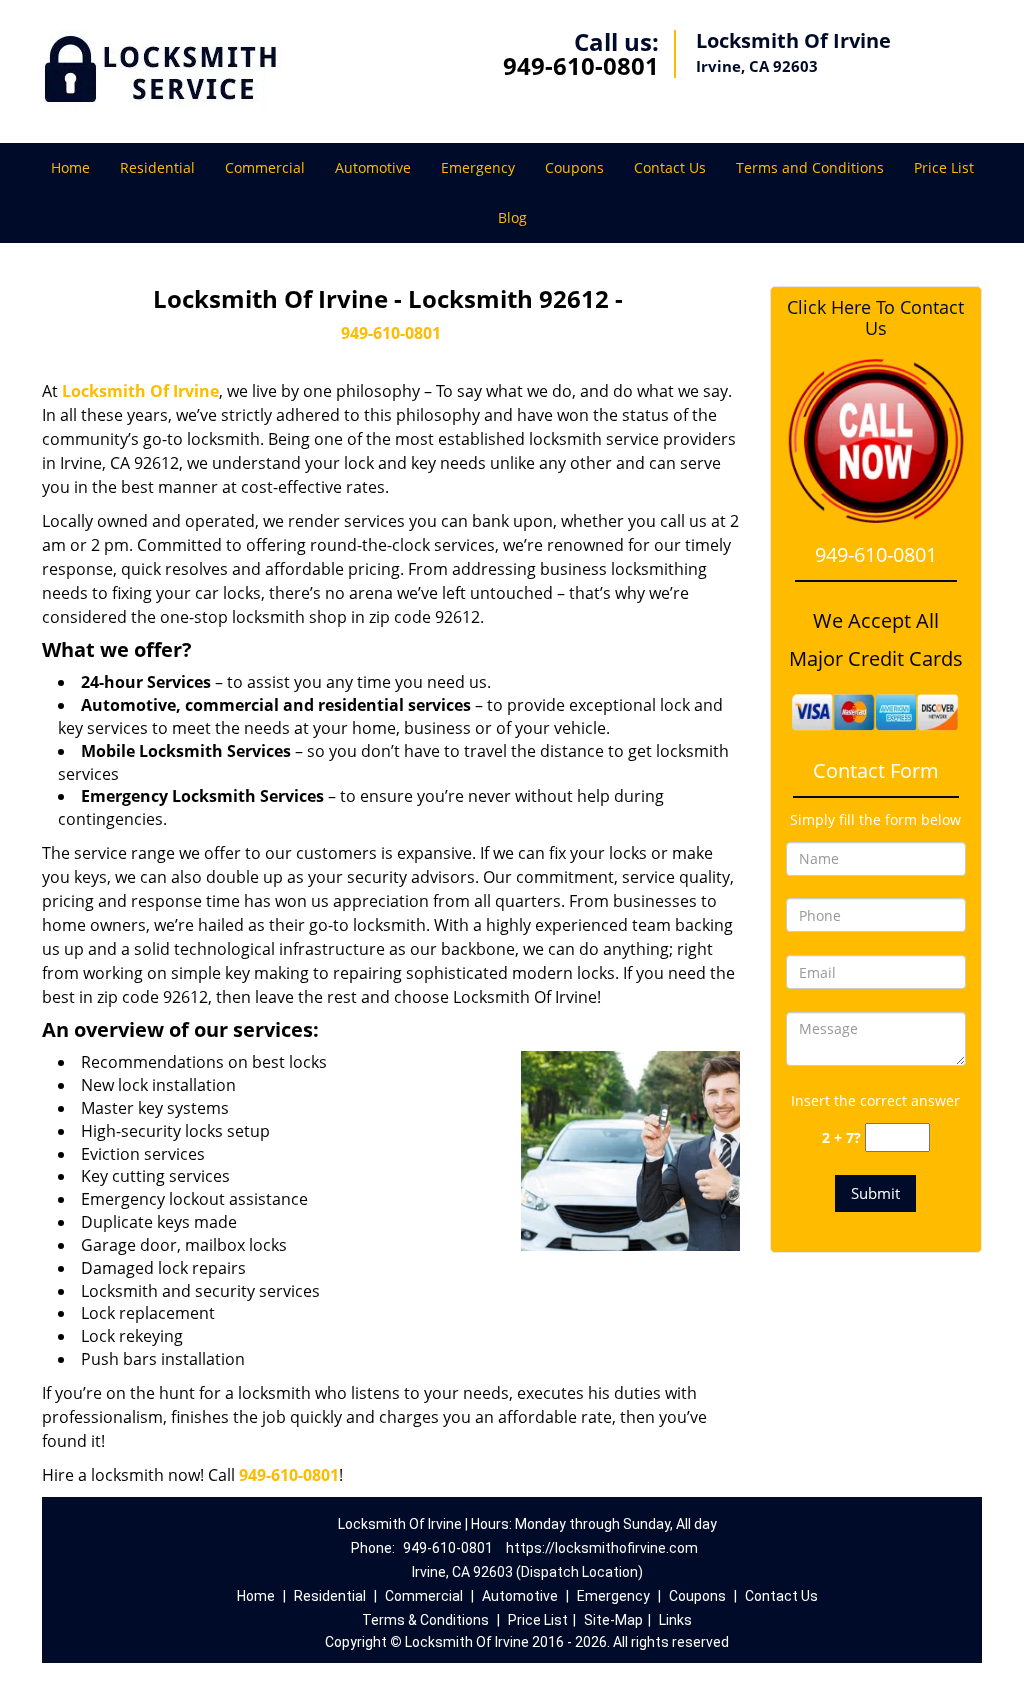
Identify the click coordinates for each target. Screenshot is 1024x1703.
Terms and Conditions (810, 167)
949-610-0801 (581, 65)
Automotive (373, 167)
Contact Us (670, 167)
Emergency (478, 167)
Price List (944, 167)
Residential (157, 167)
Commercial (265, 167)
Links (675, 1620)
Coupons (574, 167)
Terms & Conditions (425, 1620)
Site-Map (613, 1620)
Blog (512, 217)
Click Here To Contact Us (875, 318)
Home (70, 167)
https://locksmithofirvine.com (602, 1548)
